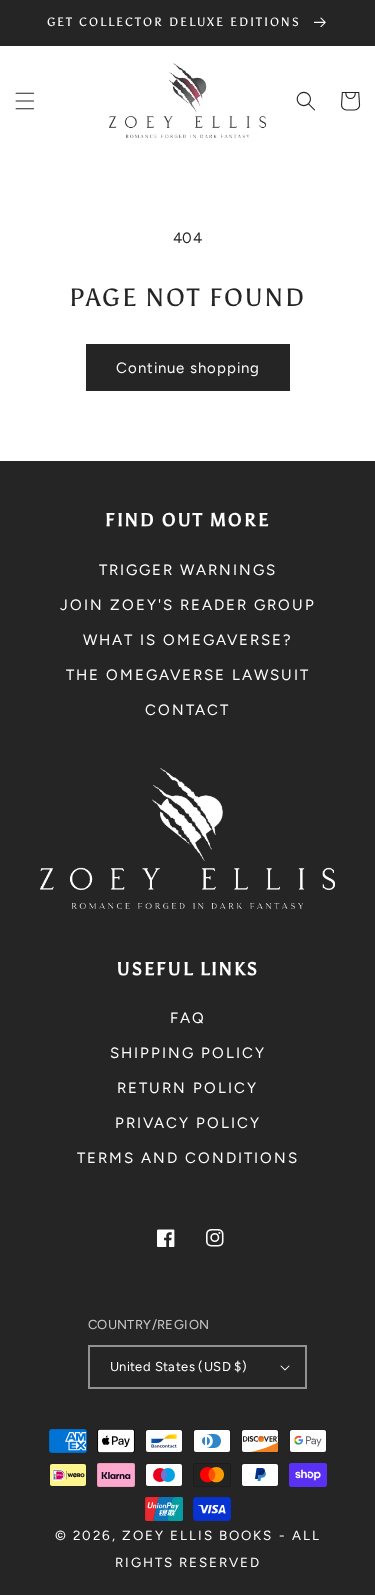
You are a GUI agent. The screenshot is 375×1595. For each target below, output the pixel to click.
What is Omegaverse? (188, 640)
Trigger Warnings (188, 570)
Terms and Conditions (188, 1158)
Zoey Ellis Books (197, 1535)
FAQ (188, 1018)
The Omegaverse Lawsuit (188, 675)
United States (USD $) (178, 1366)
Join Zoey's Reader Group (188, 605)
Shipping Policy (188, 1053)
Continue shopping (188, 368)
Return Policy (187, 1088)
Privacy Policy (188, 1123)
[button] (25, 101)
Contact (187, 710)
